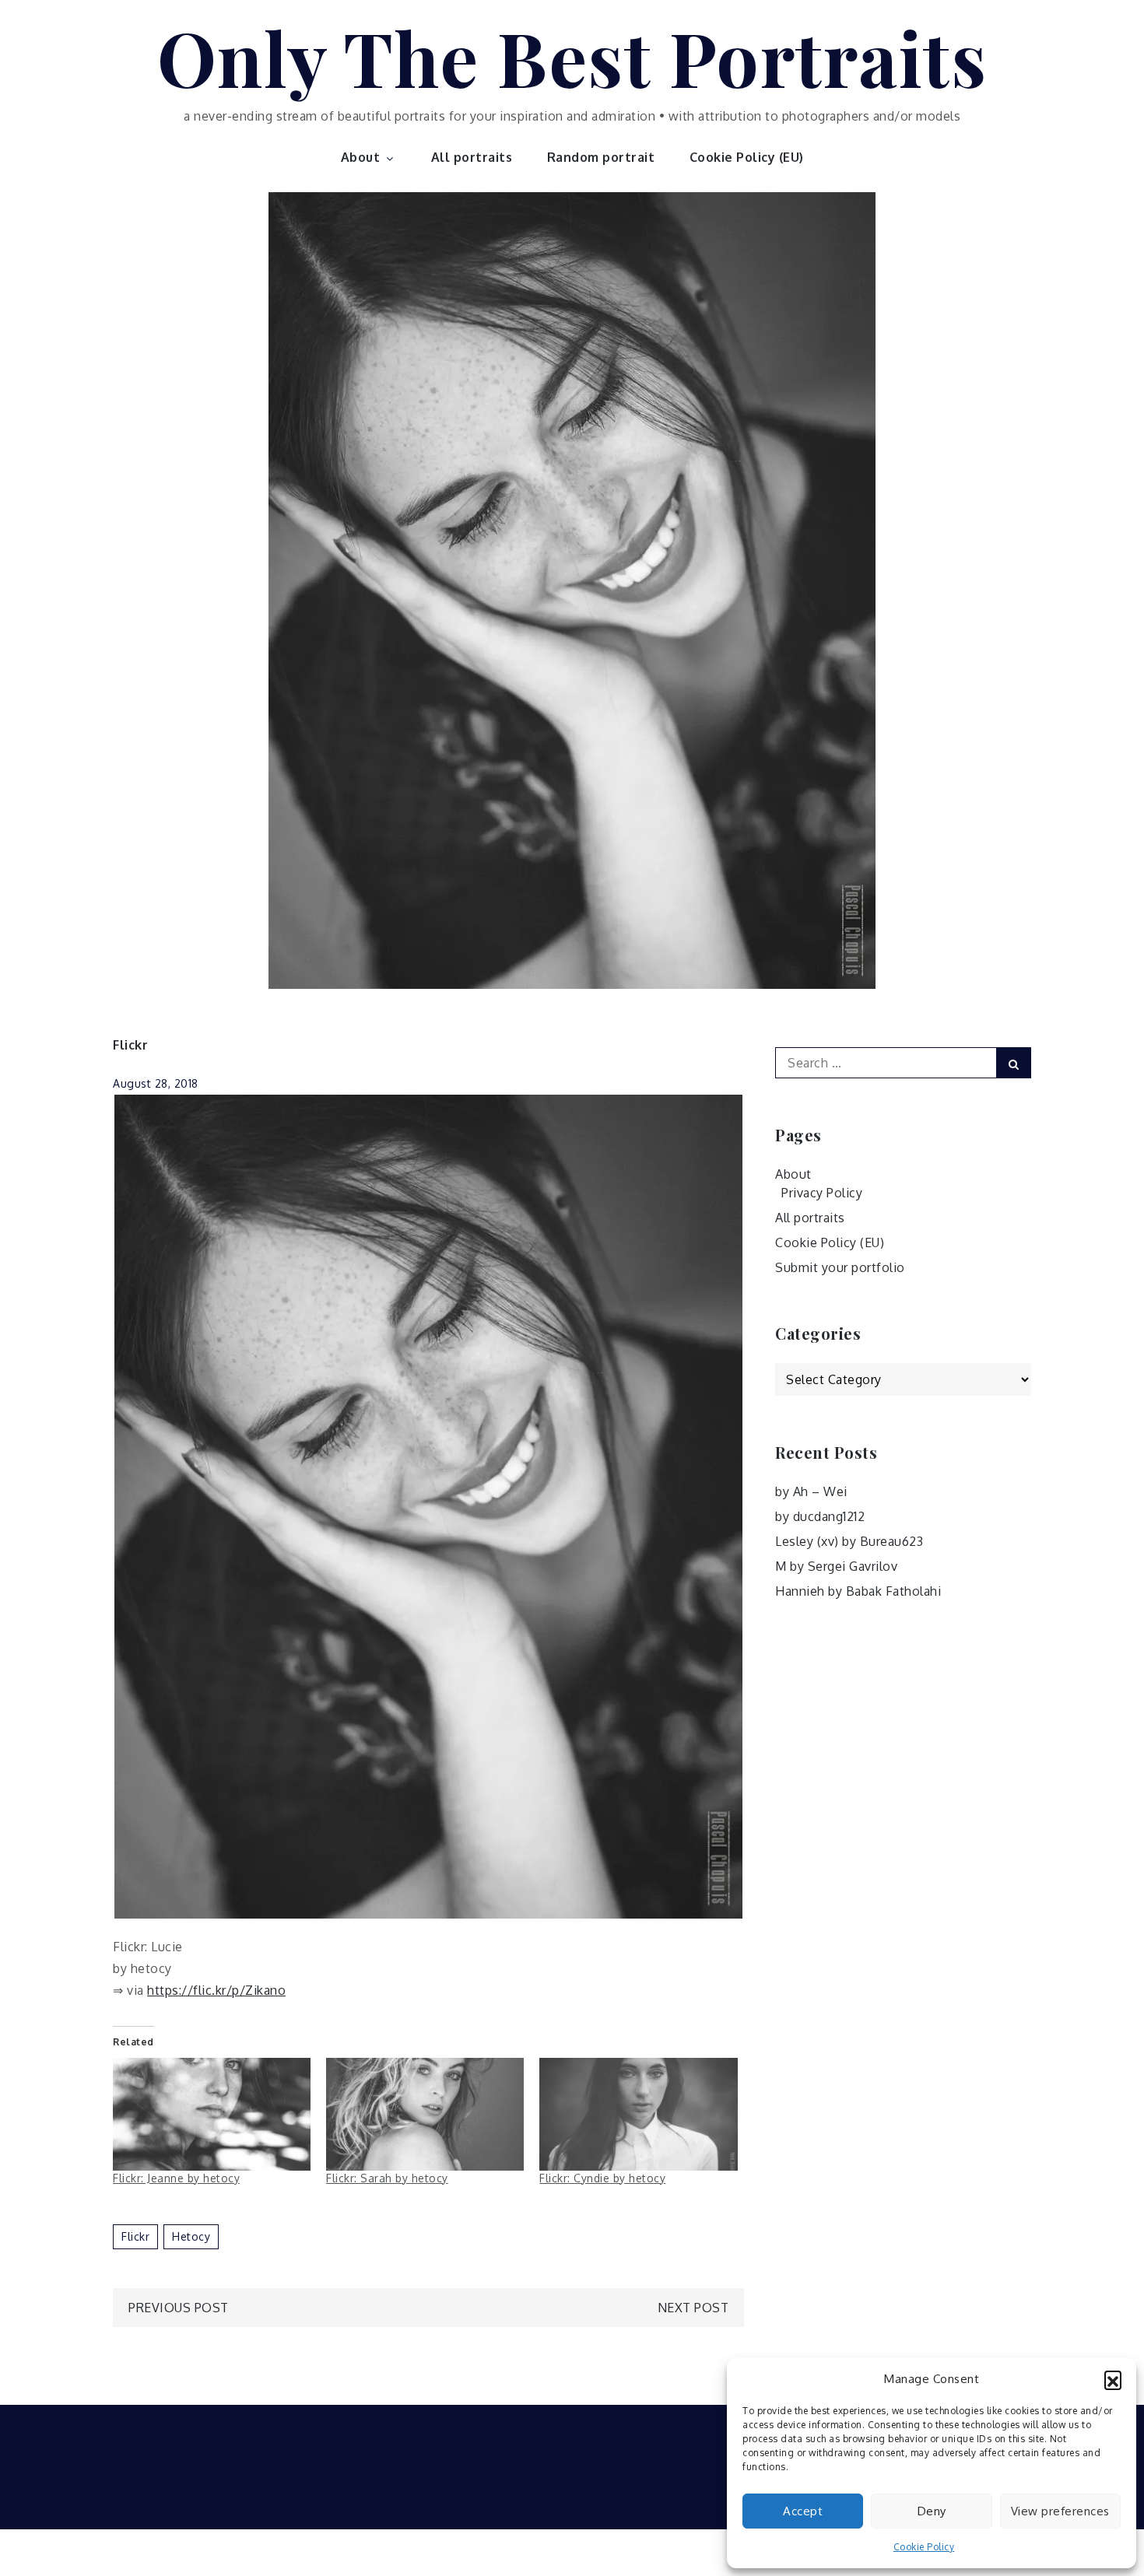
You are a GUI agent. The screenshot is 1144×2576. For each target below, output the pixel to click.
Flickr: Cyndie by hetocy (602, 2178)
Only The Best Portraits (572, 57)
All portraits (472, 157)
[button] (1113, 2379)
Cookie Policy (924, 2547)
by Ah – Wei (811, 1491)
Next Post (693, 2308)
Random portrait (601, 157)
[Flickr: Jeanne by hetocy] (212, 2114)
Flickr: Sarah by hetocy (387, 2178)
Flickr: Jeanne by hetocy (176, 2178)
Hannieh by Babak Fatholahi (858, 1591)
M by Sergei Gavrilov (836, 1566)
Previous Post (179, 2308)
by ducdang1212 (820, 1516)
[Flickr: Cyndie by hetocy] (638, 2114)
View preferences (1060, 2511)
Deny (932, 2511)
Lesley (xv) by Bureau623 (849, 1541)
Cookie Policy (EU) (747, 157)
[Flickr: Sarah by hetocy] (425, 2114)
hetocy (191, 2236)
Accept (803, 2511)
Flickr (130, 1045)
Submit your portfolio (840, 1267)
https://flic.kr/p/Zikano (216, 1990)
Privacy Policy (822, 1193)
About (361, 157)
